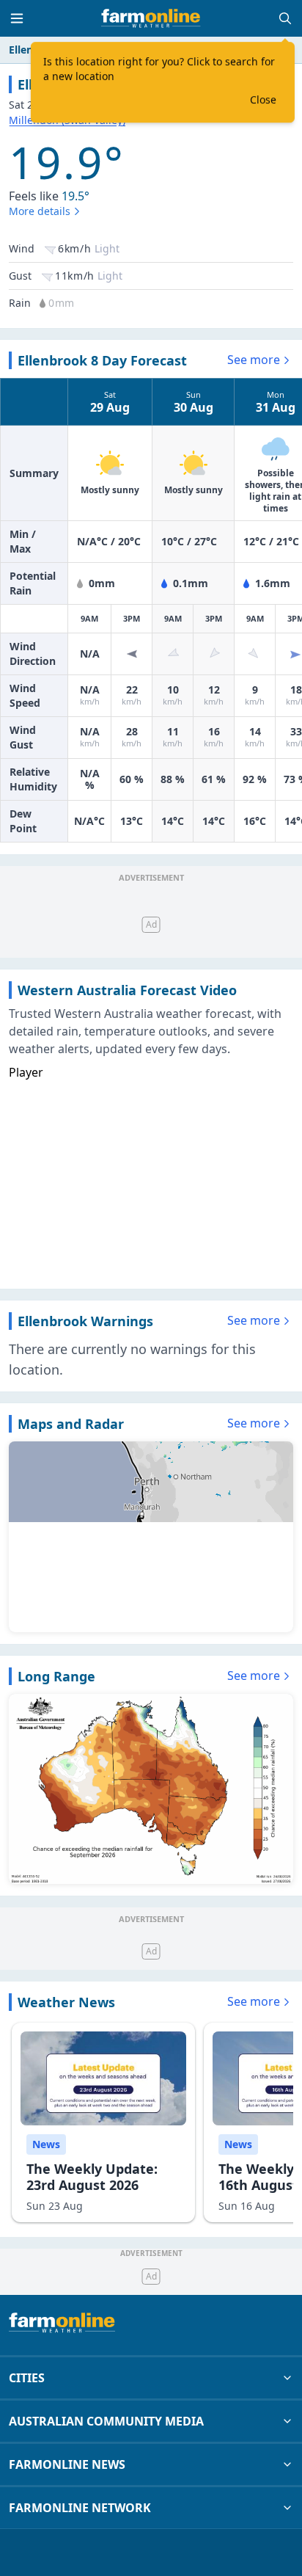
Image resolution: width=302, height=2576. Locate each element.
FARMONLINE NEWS (67, 2464)
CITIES (27, 2378)
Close (263, 99)
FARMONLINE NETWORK (80, 2508)
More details (40, 211)
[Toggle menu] (17, 18)
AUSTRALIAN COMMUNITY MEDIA (106, 2421)
